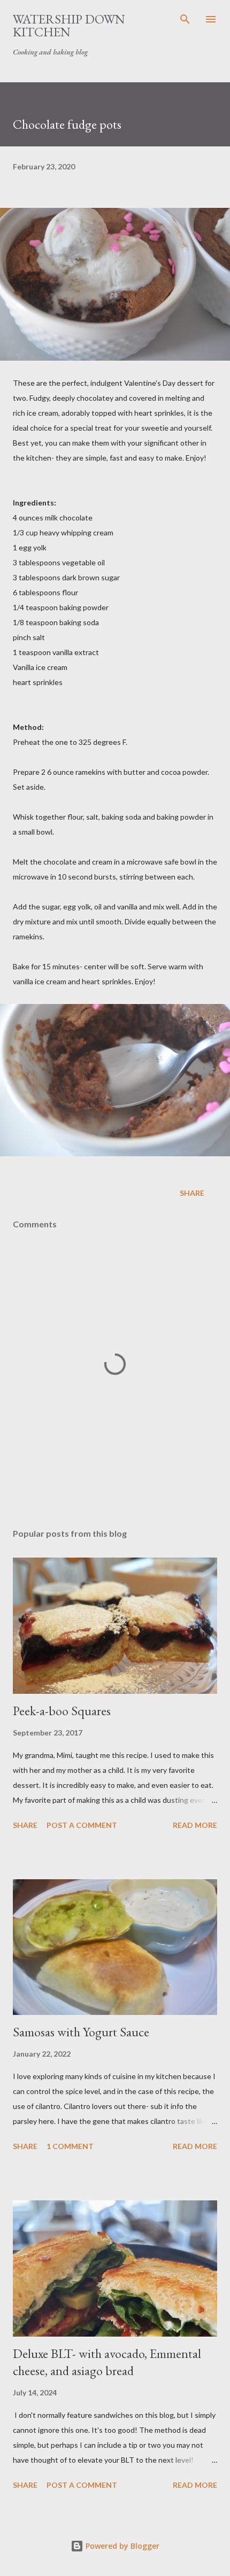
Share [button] (192, 1193)
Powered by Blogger (121, 2546)
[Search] (185, 19)
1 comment (70, 2146)
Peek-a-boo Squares (62, 1711)
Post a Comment (82, 1825)
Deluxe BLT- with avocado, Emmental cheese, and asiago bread (107, 2362)
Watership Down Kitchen (69, 25)
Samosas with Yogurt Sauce (81, 2032)
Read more (195, 1825)
